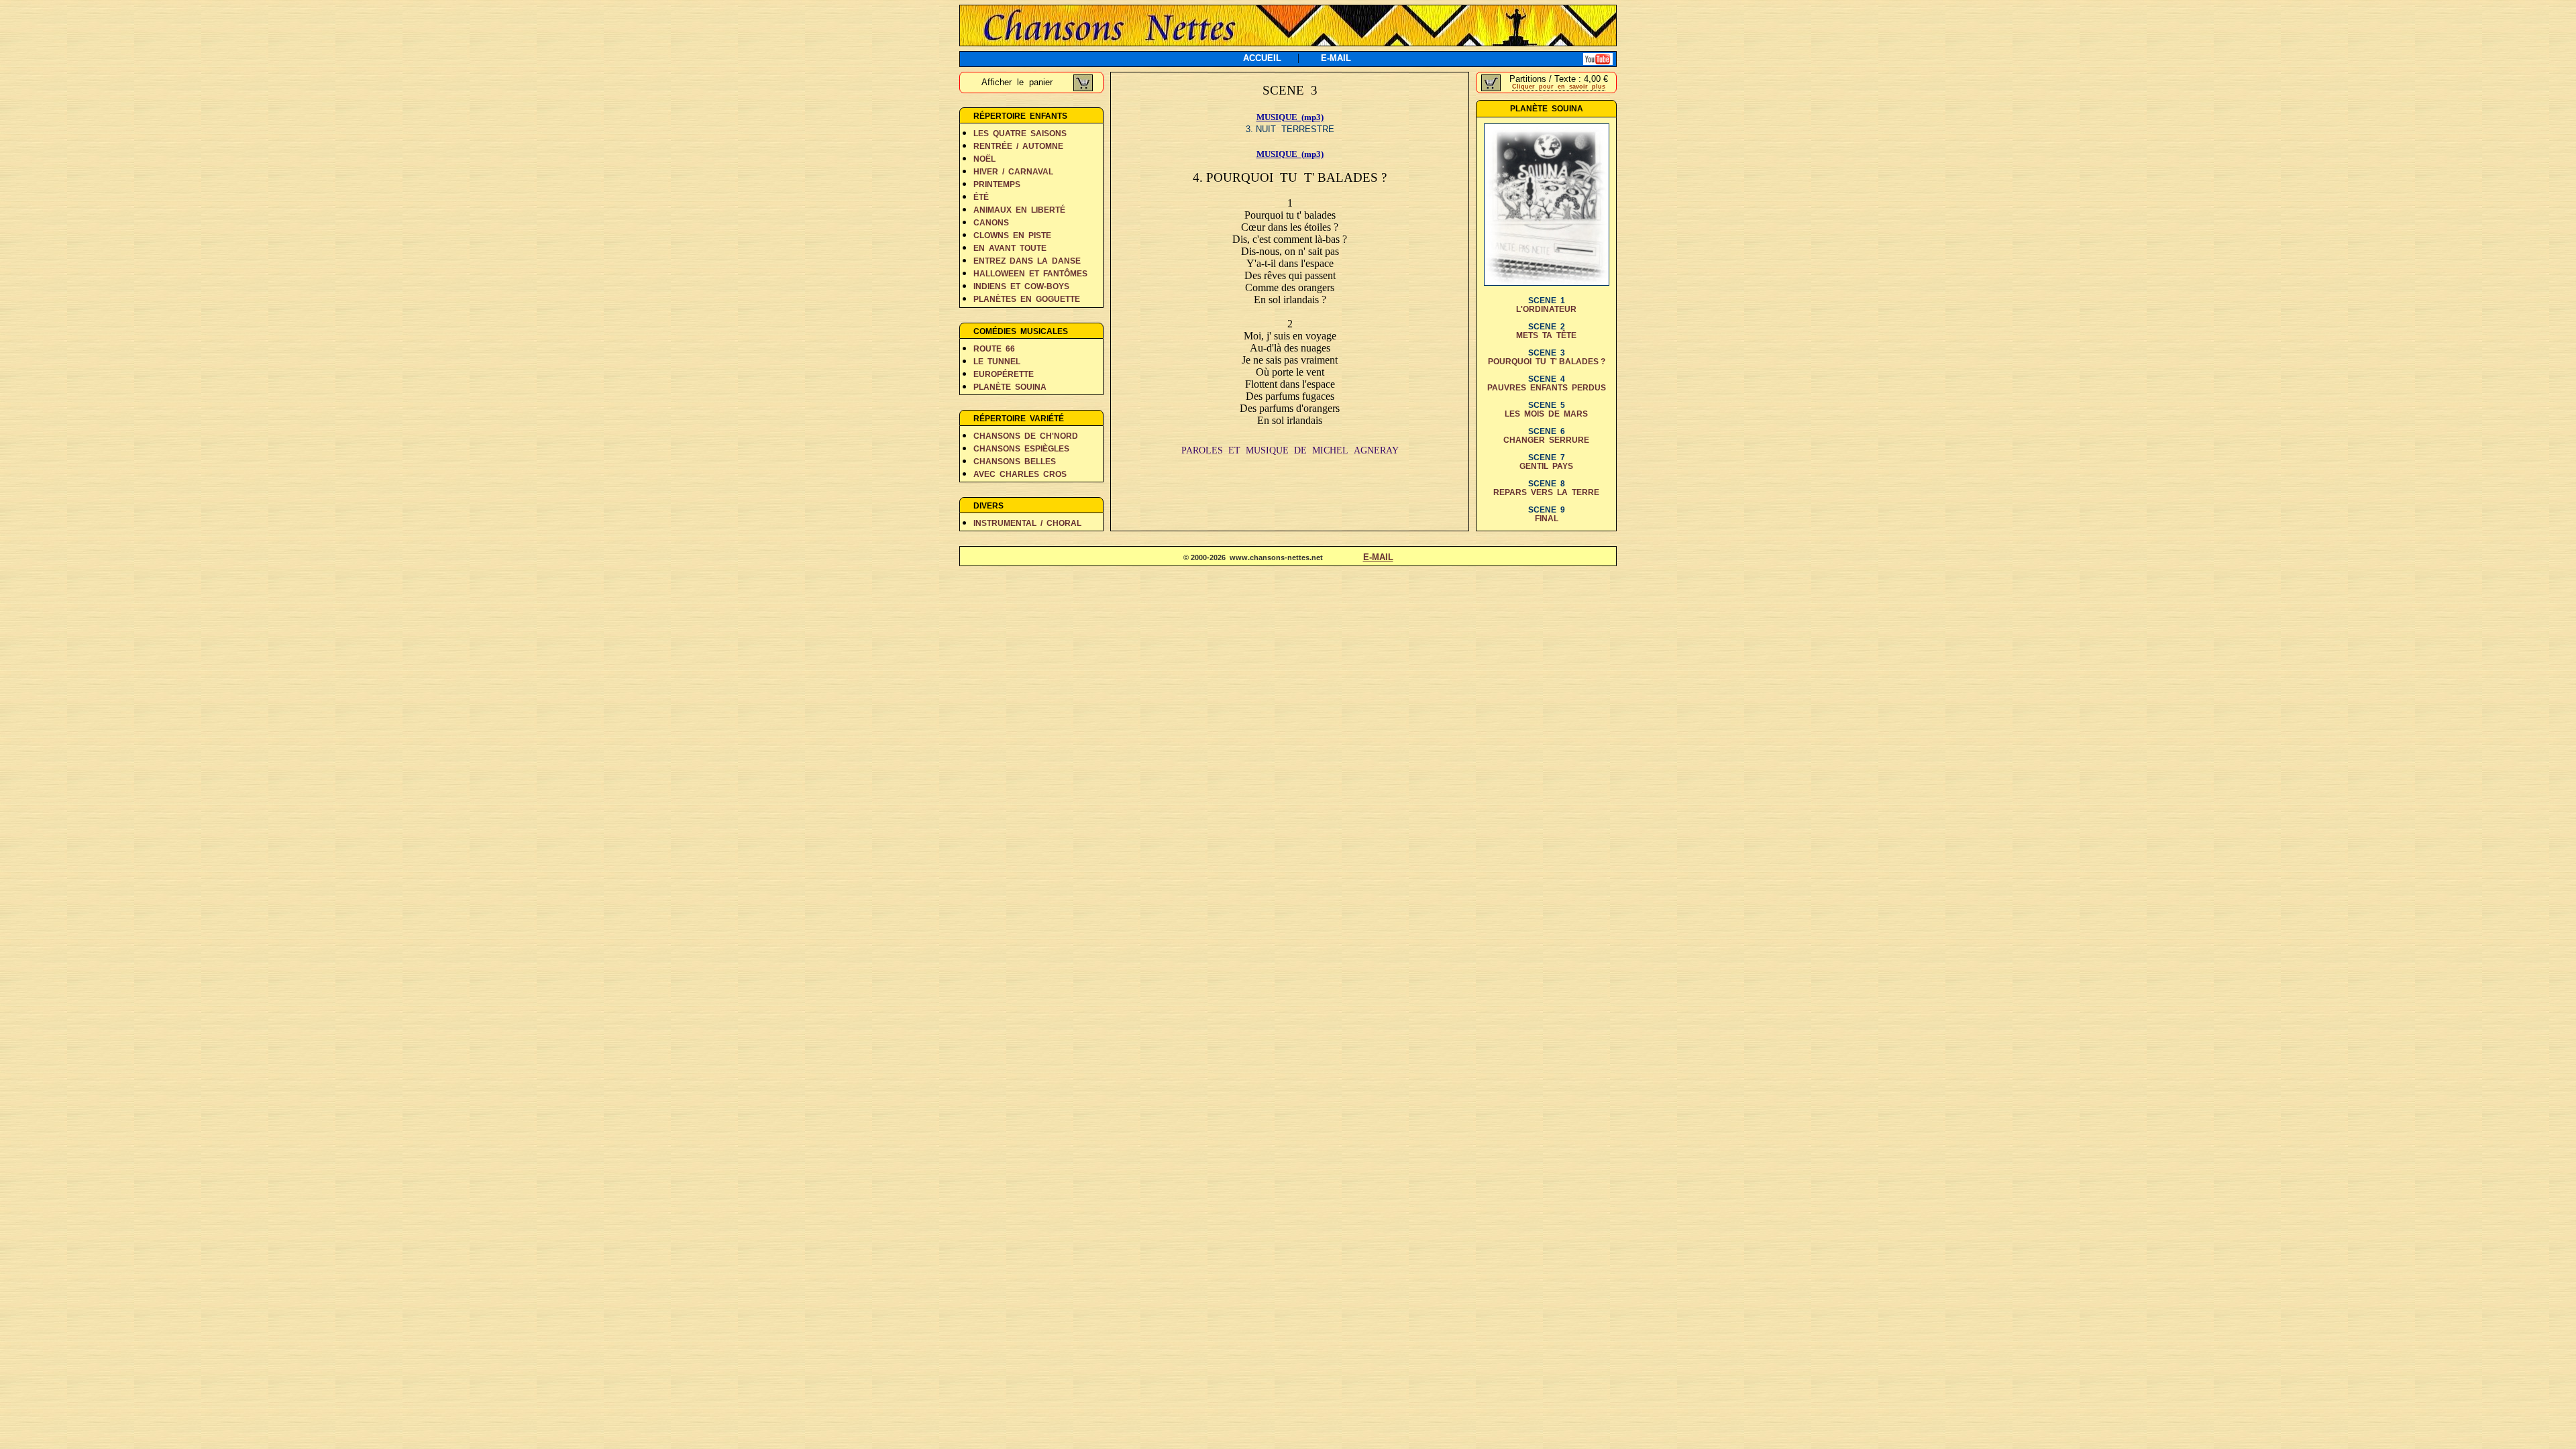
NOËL (984, 159)
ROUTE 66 (994, 349)
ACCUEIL (1262, 58)
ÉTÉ (981, 197)
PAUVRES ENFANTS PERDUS (1547, 388)
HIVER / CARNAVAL (1013, 172)
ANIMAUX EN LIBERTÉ (1019, 210)
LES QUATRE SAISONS (1020, 133)
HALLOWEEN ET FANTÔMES (1030, 274)
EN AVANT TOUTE (1010, 248)
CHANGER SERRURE (1546, 440)
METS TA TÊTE (1546, 335)
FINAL (1547, 519)
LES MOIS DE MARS (1546, 414)
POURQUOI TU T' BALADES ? (1547, 362)
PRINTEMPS (997, 184)
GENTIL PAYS (1546, 466)
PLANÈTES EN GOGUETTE (1027, 299)
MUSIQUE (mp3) (1290, 117)
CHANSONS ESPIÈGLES (1021, 449)
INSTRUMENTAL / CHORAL (1027, 523)
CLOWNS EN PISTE (1012, 235)
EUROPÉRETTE (1004, 374)
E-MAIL (1336, 58)
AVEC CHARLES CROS (1020, 474)
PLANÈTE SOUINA (1010, 387)
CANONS (991, 223)
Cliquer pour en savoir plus (1559, 87)
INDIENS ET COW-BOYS (1021, 286)
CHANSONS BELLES (1015, 462)
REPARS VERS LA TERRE (1546, 492)
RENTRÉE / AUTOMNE (1018, 146)
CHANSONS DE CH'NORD (1026, 436)
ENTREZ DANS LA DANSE (1027, 261)
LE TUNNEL (997, 362)
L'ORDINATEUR (1546, 309)
